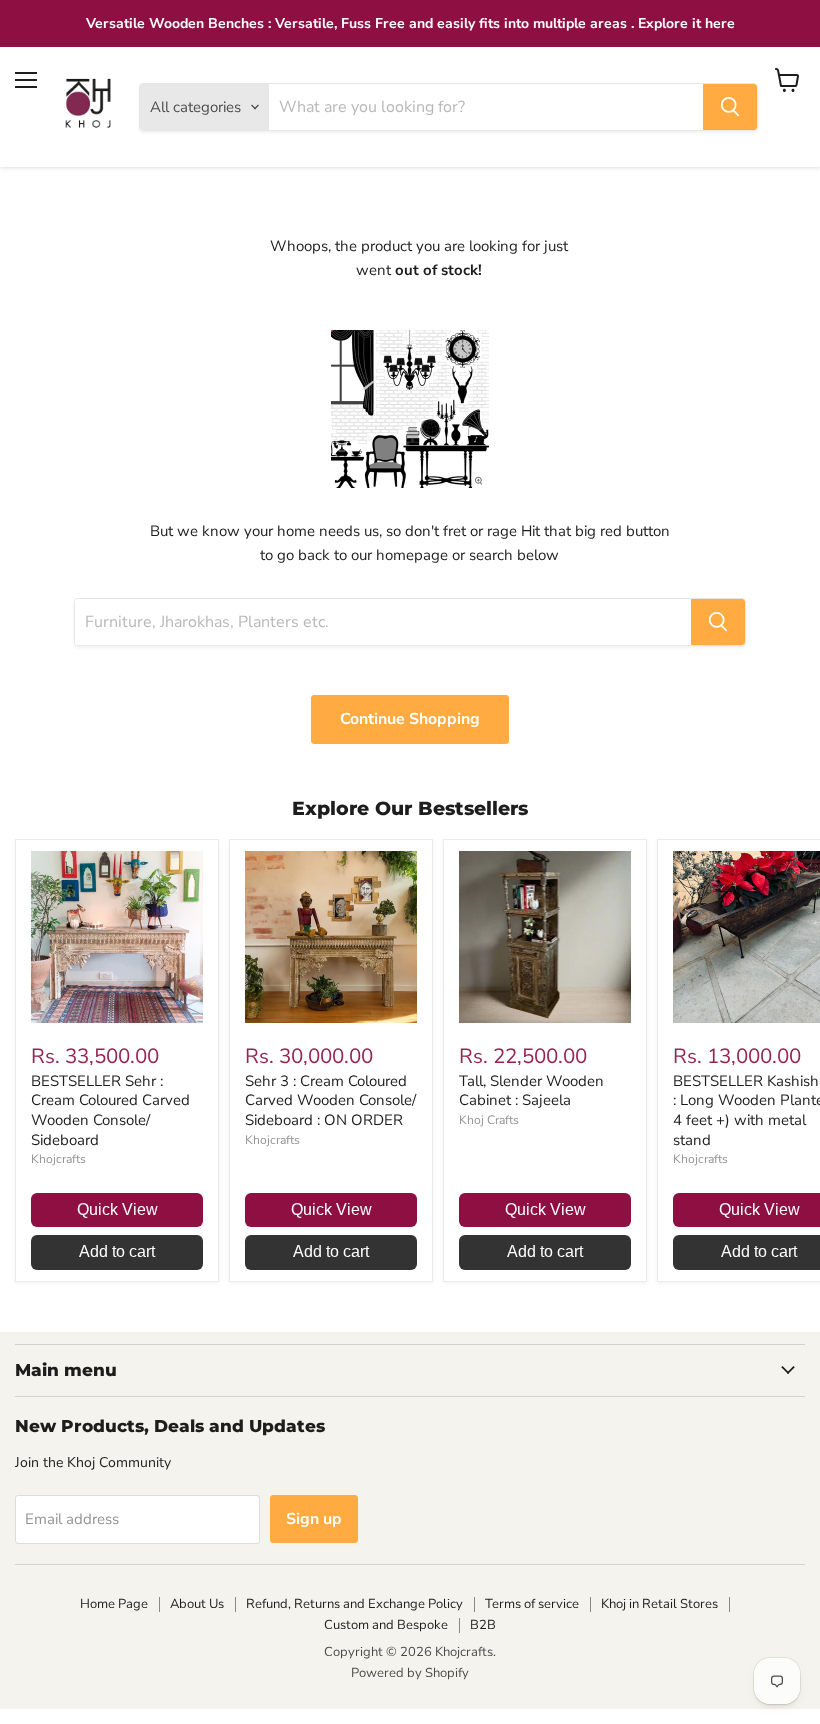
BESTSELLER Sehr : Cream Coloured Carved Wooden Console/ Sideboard (110, 1110)
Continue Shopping (410, 719)
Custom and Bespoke (386, 1625)
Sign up (314, 1519)
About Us (197, 1604)
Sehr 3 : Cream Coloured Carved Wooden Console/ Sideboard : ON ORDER (330, 1100)
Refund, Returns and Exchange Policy (354, 1604)
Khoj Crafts (489, 1120)
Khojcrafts (58, 1159)
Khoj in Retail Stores (659, 1604)
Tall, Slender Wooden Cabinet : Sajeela (531, 1091)
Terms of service (532, 1604)
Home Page (114, 1604)
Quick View (117, 1209)
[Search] (730, 107)
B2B (483, 1625)
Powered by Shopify (410, 1673)
